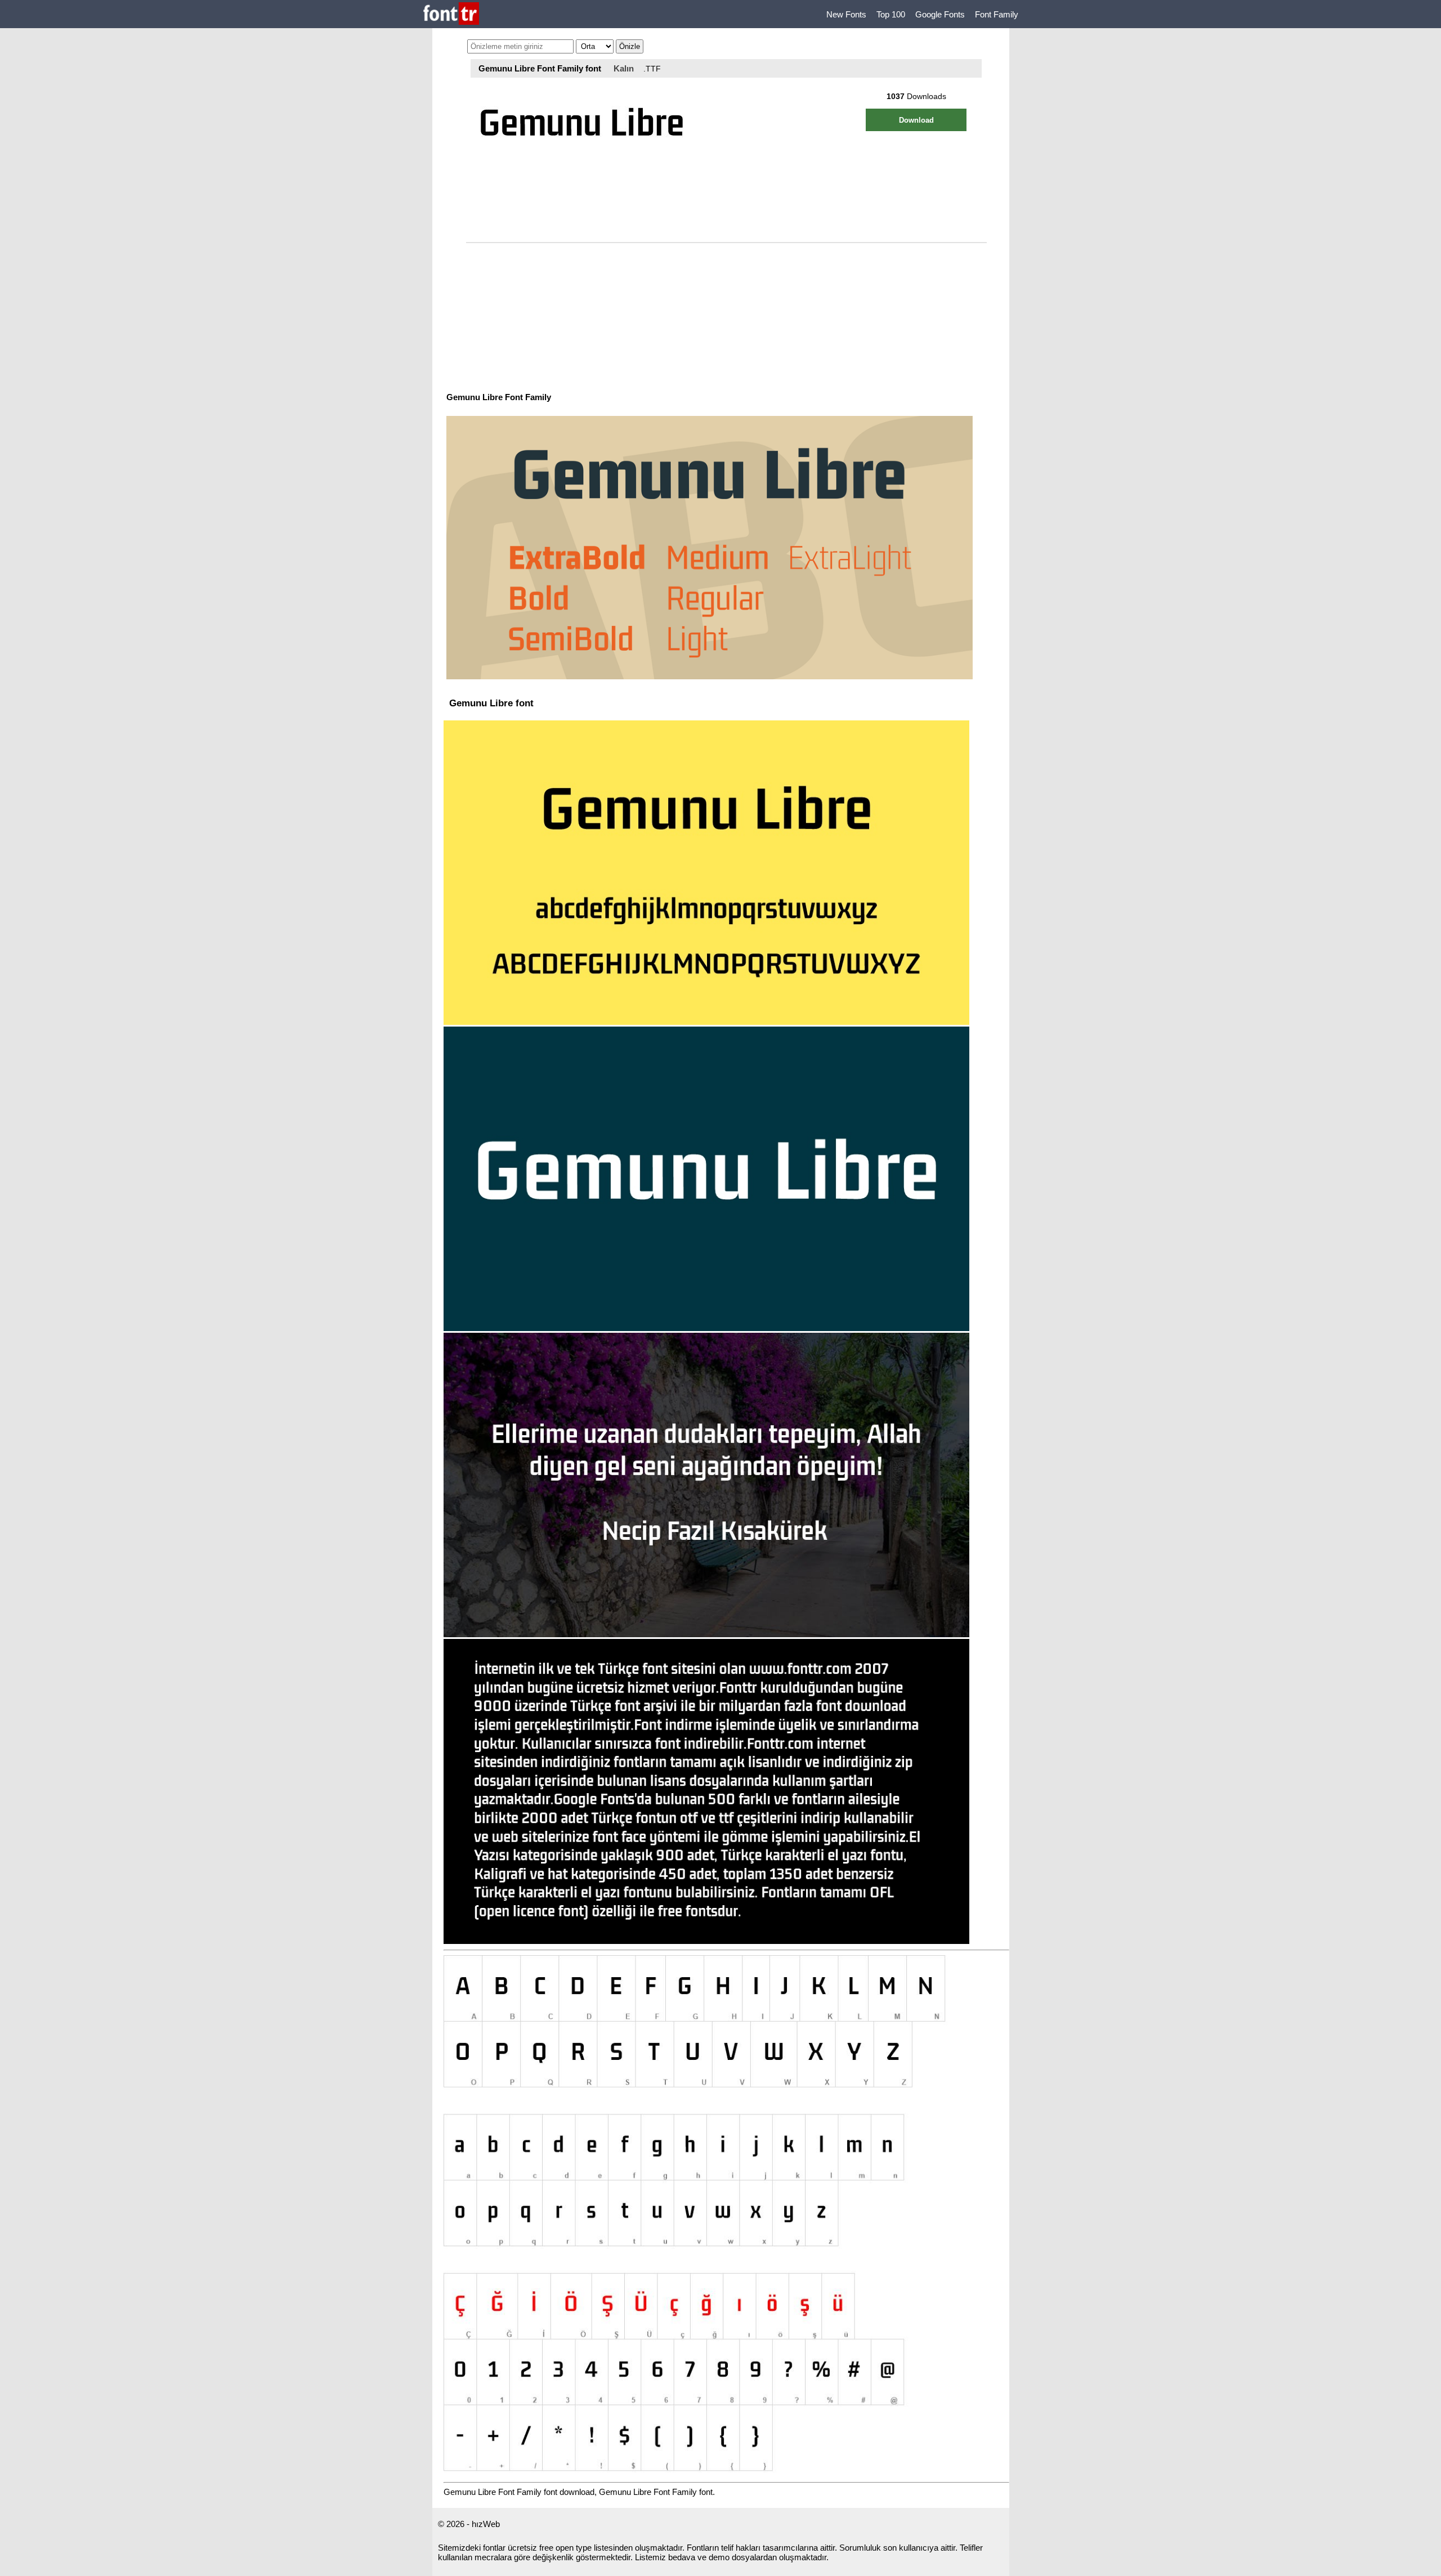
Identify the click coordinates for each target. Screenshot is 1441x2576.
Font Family (997, 14)
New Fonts (846, 14)
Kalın (624, 68)
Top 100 (891, 14)
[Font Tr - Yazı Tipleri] (451, 14)
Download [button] (916, 120)
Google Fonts (940, 14)
